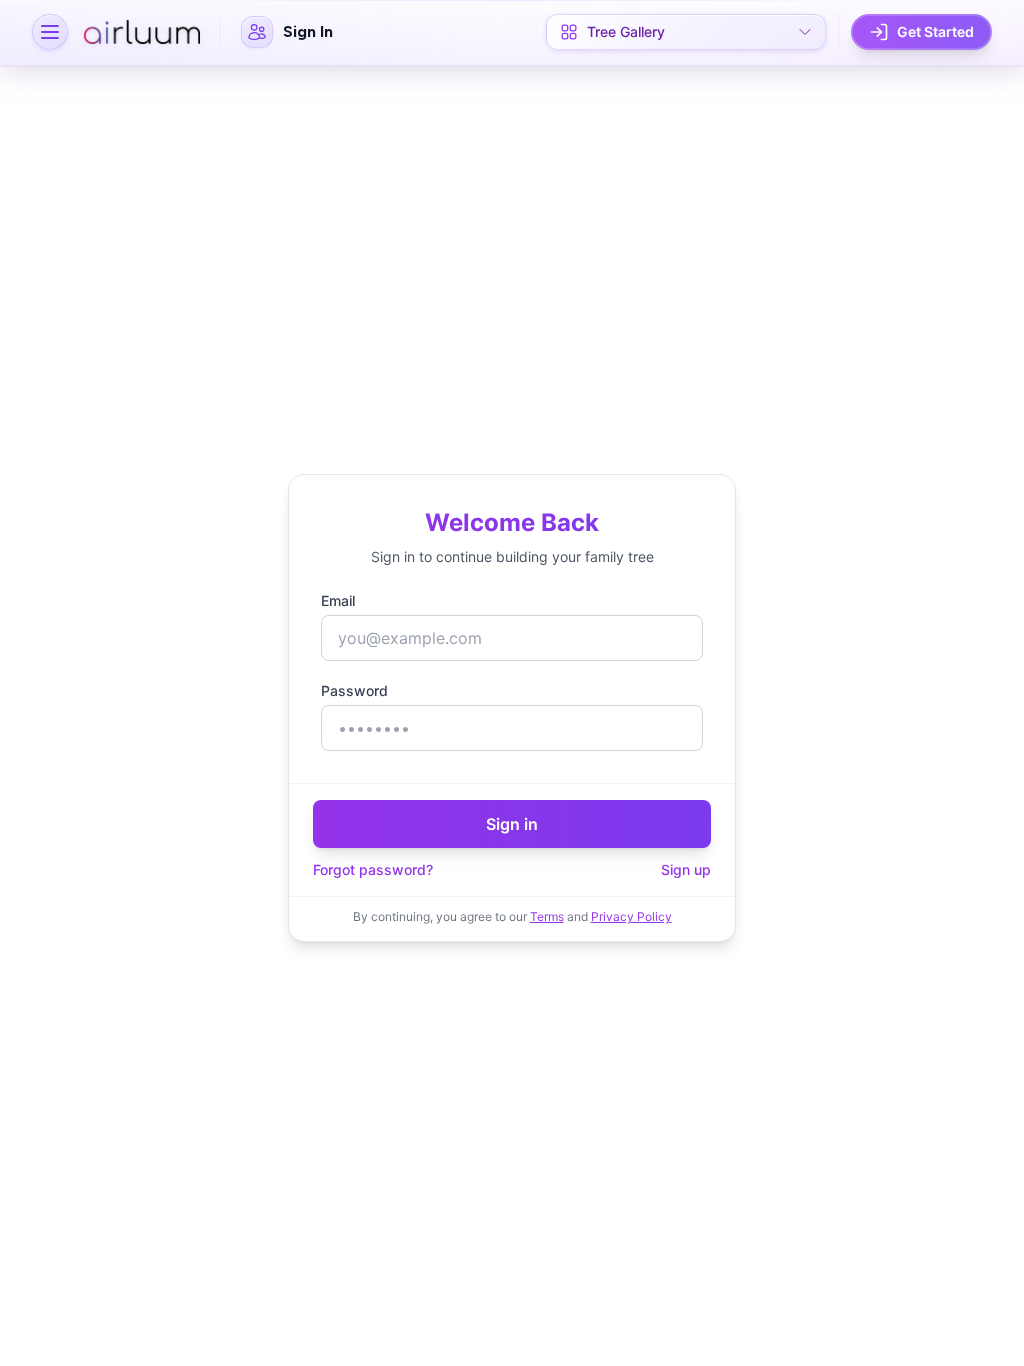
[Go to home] (142, 32)
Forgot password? (373, 869)
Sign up (686, 869)
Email (338, 600)
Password (354, 690)
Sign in (512, 824)
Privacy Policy (631, 916)
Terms (547, 916)
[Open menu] (50, 32)
